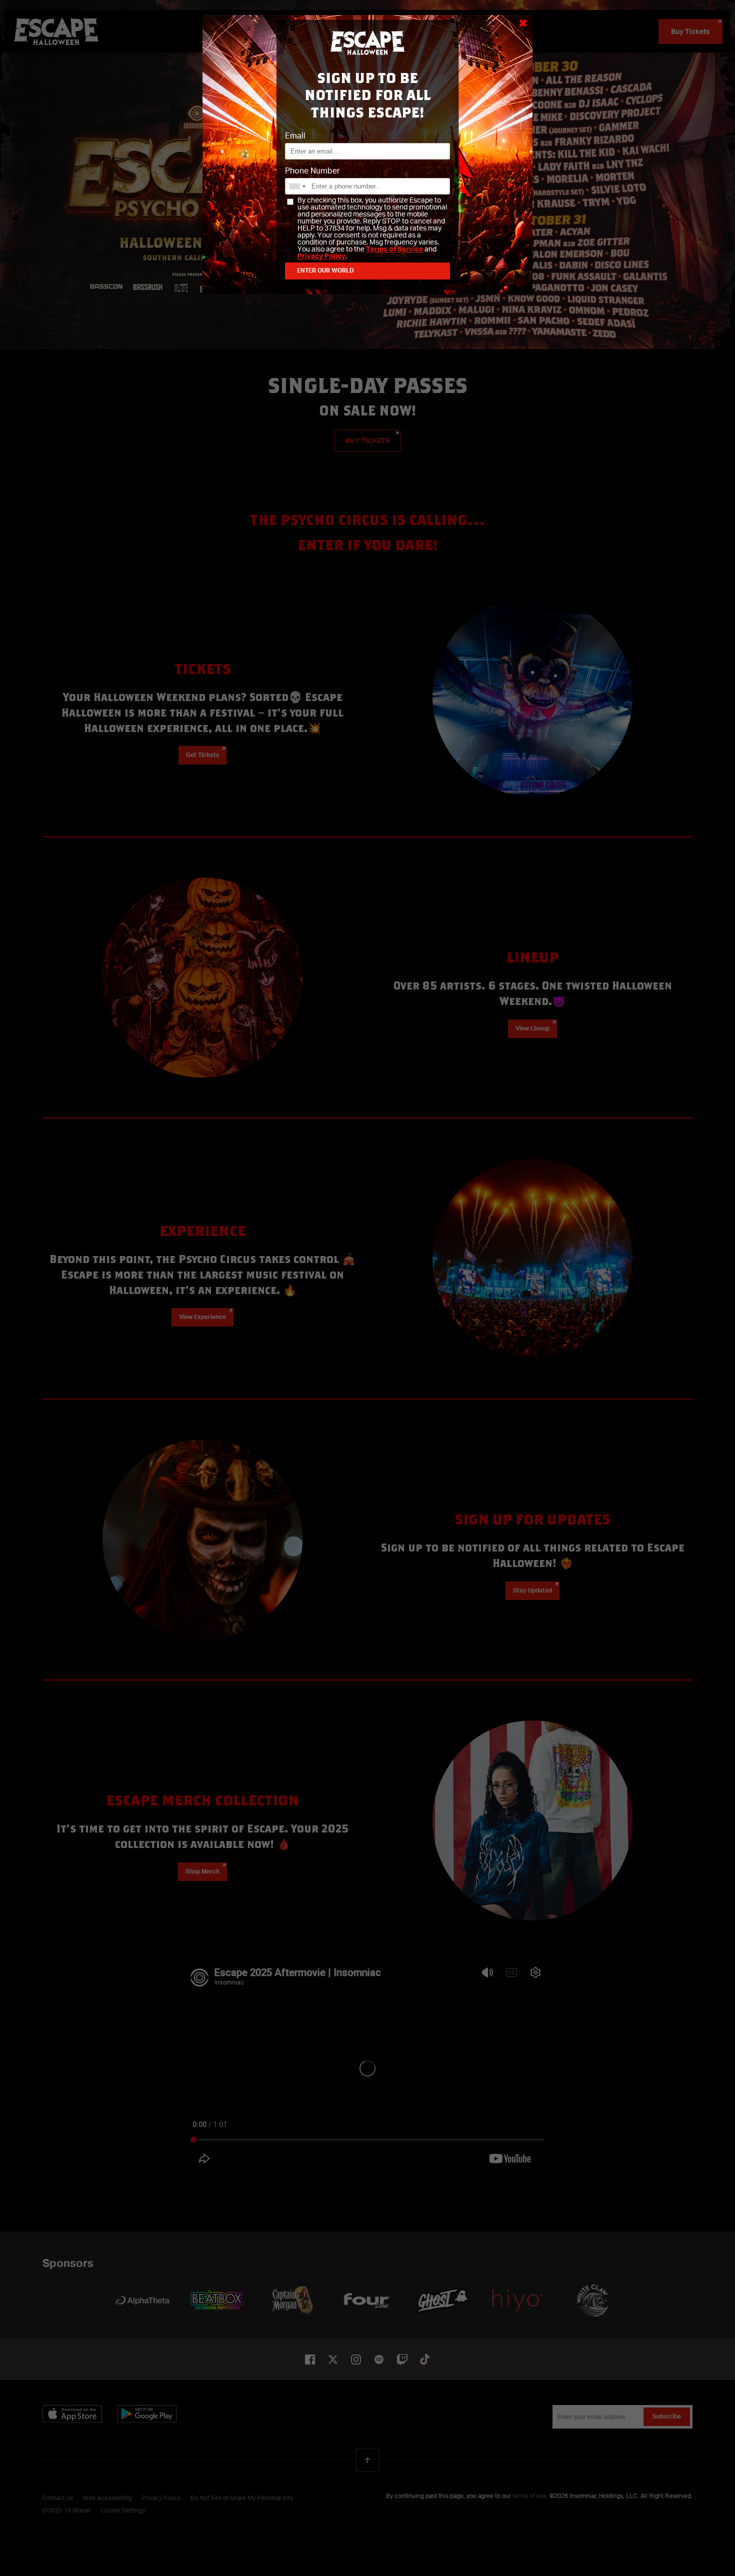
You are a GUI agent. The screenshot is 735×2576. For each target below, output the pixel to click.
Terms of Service (394, 249)
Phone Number (312, 171)
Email (295, 136)
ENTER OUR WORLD (325, 271)
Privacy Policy (321, 256)
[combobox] (297, 186)
